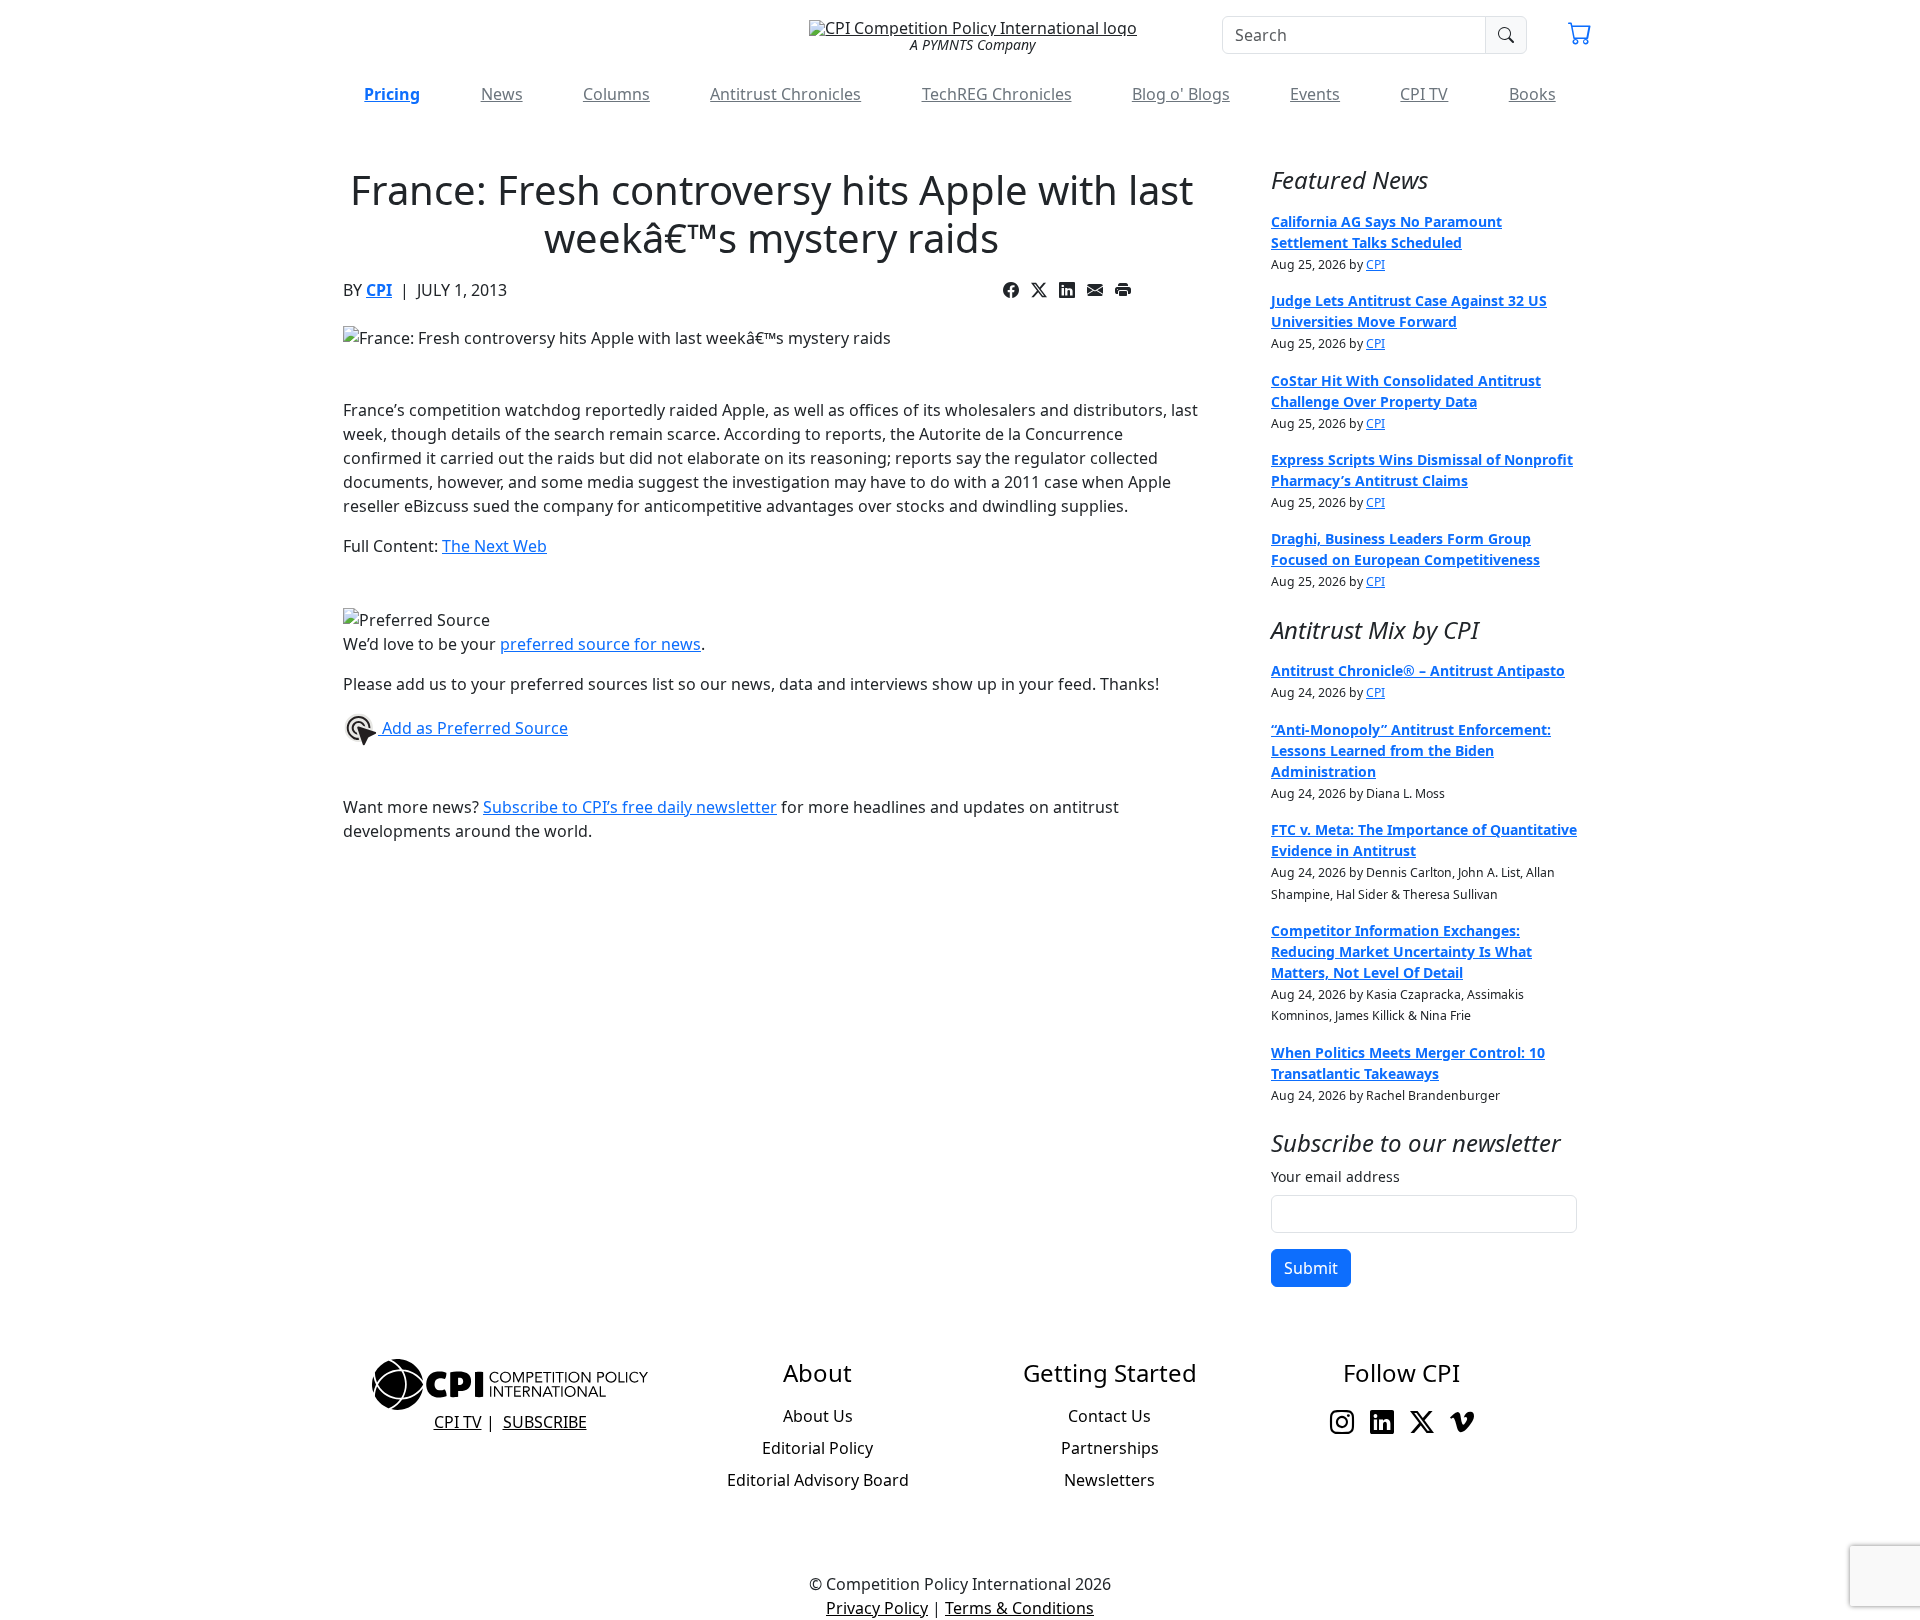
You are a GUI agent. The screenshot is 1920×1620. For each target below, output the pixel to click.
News (502, 94)
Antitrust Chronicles (785, 94)
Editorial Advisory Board (818, 1480)
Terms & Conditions (1019, 1608)
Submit (1311, 1268)
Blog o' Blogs (1181, 94)
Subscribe (545, 1422)
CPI (379, 290)
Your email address (1335, 1176)
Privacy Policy (877, 1608)
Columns (616, 94)
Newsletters (1109, 1480)
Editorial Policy (817, 1448)
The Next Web (494, 546)
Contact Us (1109, 1416)
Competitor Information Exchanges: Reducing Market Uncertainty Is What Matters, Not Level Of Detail (1401, 951)
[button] (1580, 36)
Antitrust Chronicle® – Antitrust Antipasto (1418, 670)
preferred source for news (600, 644)
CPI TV (1424, 94)
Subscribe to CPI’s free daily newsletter (630, 807)
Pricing (392, 94)
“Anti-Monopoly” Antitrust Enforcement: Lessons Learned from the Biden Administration (1411, 750)
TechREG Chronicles (997, 94)
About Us (818, 1416)
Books (1532, 94)
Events (1315, 94)
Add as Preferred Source (473, 728)
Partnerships (1110, 1448)
